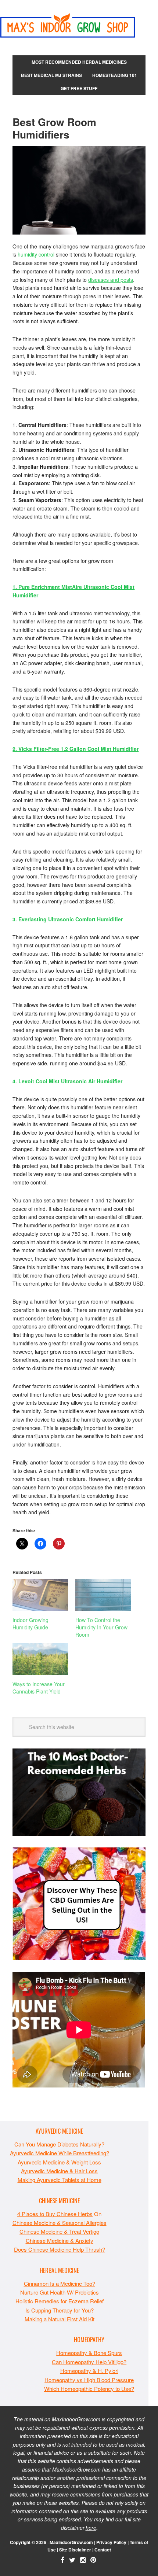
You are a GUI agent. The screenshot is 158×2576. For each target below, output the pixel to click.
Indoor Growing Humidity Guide (30, 1624)
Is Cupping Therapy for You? (60, 2310)
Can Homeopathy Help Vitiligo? (89, 2362)
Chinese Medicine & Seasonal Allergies (60, 2223)
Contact (103, 2550)
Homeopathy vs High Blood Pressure (89, 2380)
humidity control (36, 254)
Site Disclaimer (75, 2550)
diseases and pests (111, 280)
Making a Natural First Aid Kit (60, 2319)
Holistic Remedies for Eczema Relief (60, 2301)
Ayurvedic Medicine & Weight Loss (59, 2162)
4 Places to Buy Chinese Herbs (55, 2214)
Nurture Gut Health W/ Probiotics (60, 2292)
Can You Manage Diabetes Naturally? (59, 2144)
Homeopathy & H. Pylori (89, 2371)
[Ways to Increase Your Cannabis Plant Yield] (40, 1659)
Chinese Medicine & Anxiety (60, 2240)
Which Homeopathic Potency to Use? (89, 2389)
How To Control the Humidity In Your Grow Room (101, 1627)
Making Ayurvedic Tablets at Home (60, 2180)
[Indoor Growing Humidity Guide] (40, 1595)
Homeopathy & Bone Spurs (89, 2353)
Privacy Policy (111, 2542)
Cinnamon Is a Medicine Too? (60, 2283)
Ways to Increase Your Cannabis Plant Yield (39, 1688)
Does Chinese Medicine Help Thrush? (60, 2249)
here (91, 2528)
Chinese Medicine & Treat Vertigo (59, 2231)
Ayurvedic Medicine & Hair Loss (59, 2171)
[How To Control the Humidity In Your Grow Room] (103, 1595)
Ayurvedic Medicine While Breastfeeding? (60, 2153)
